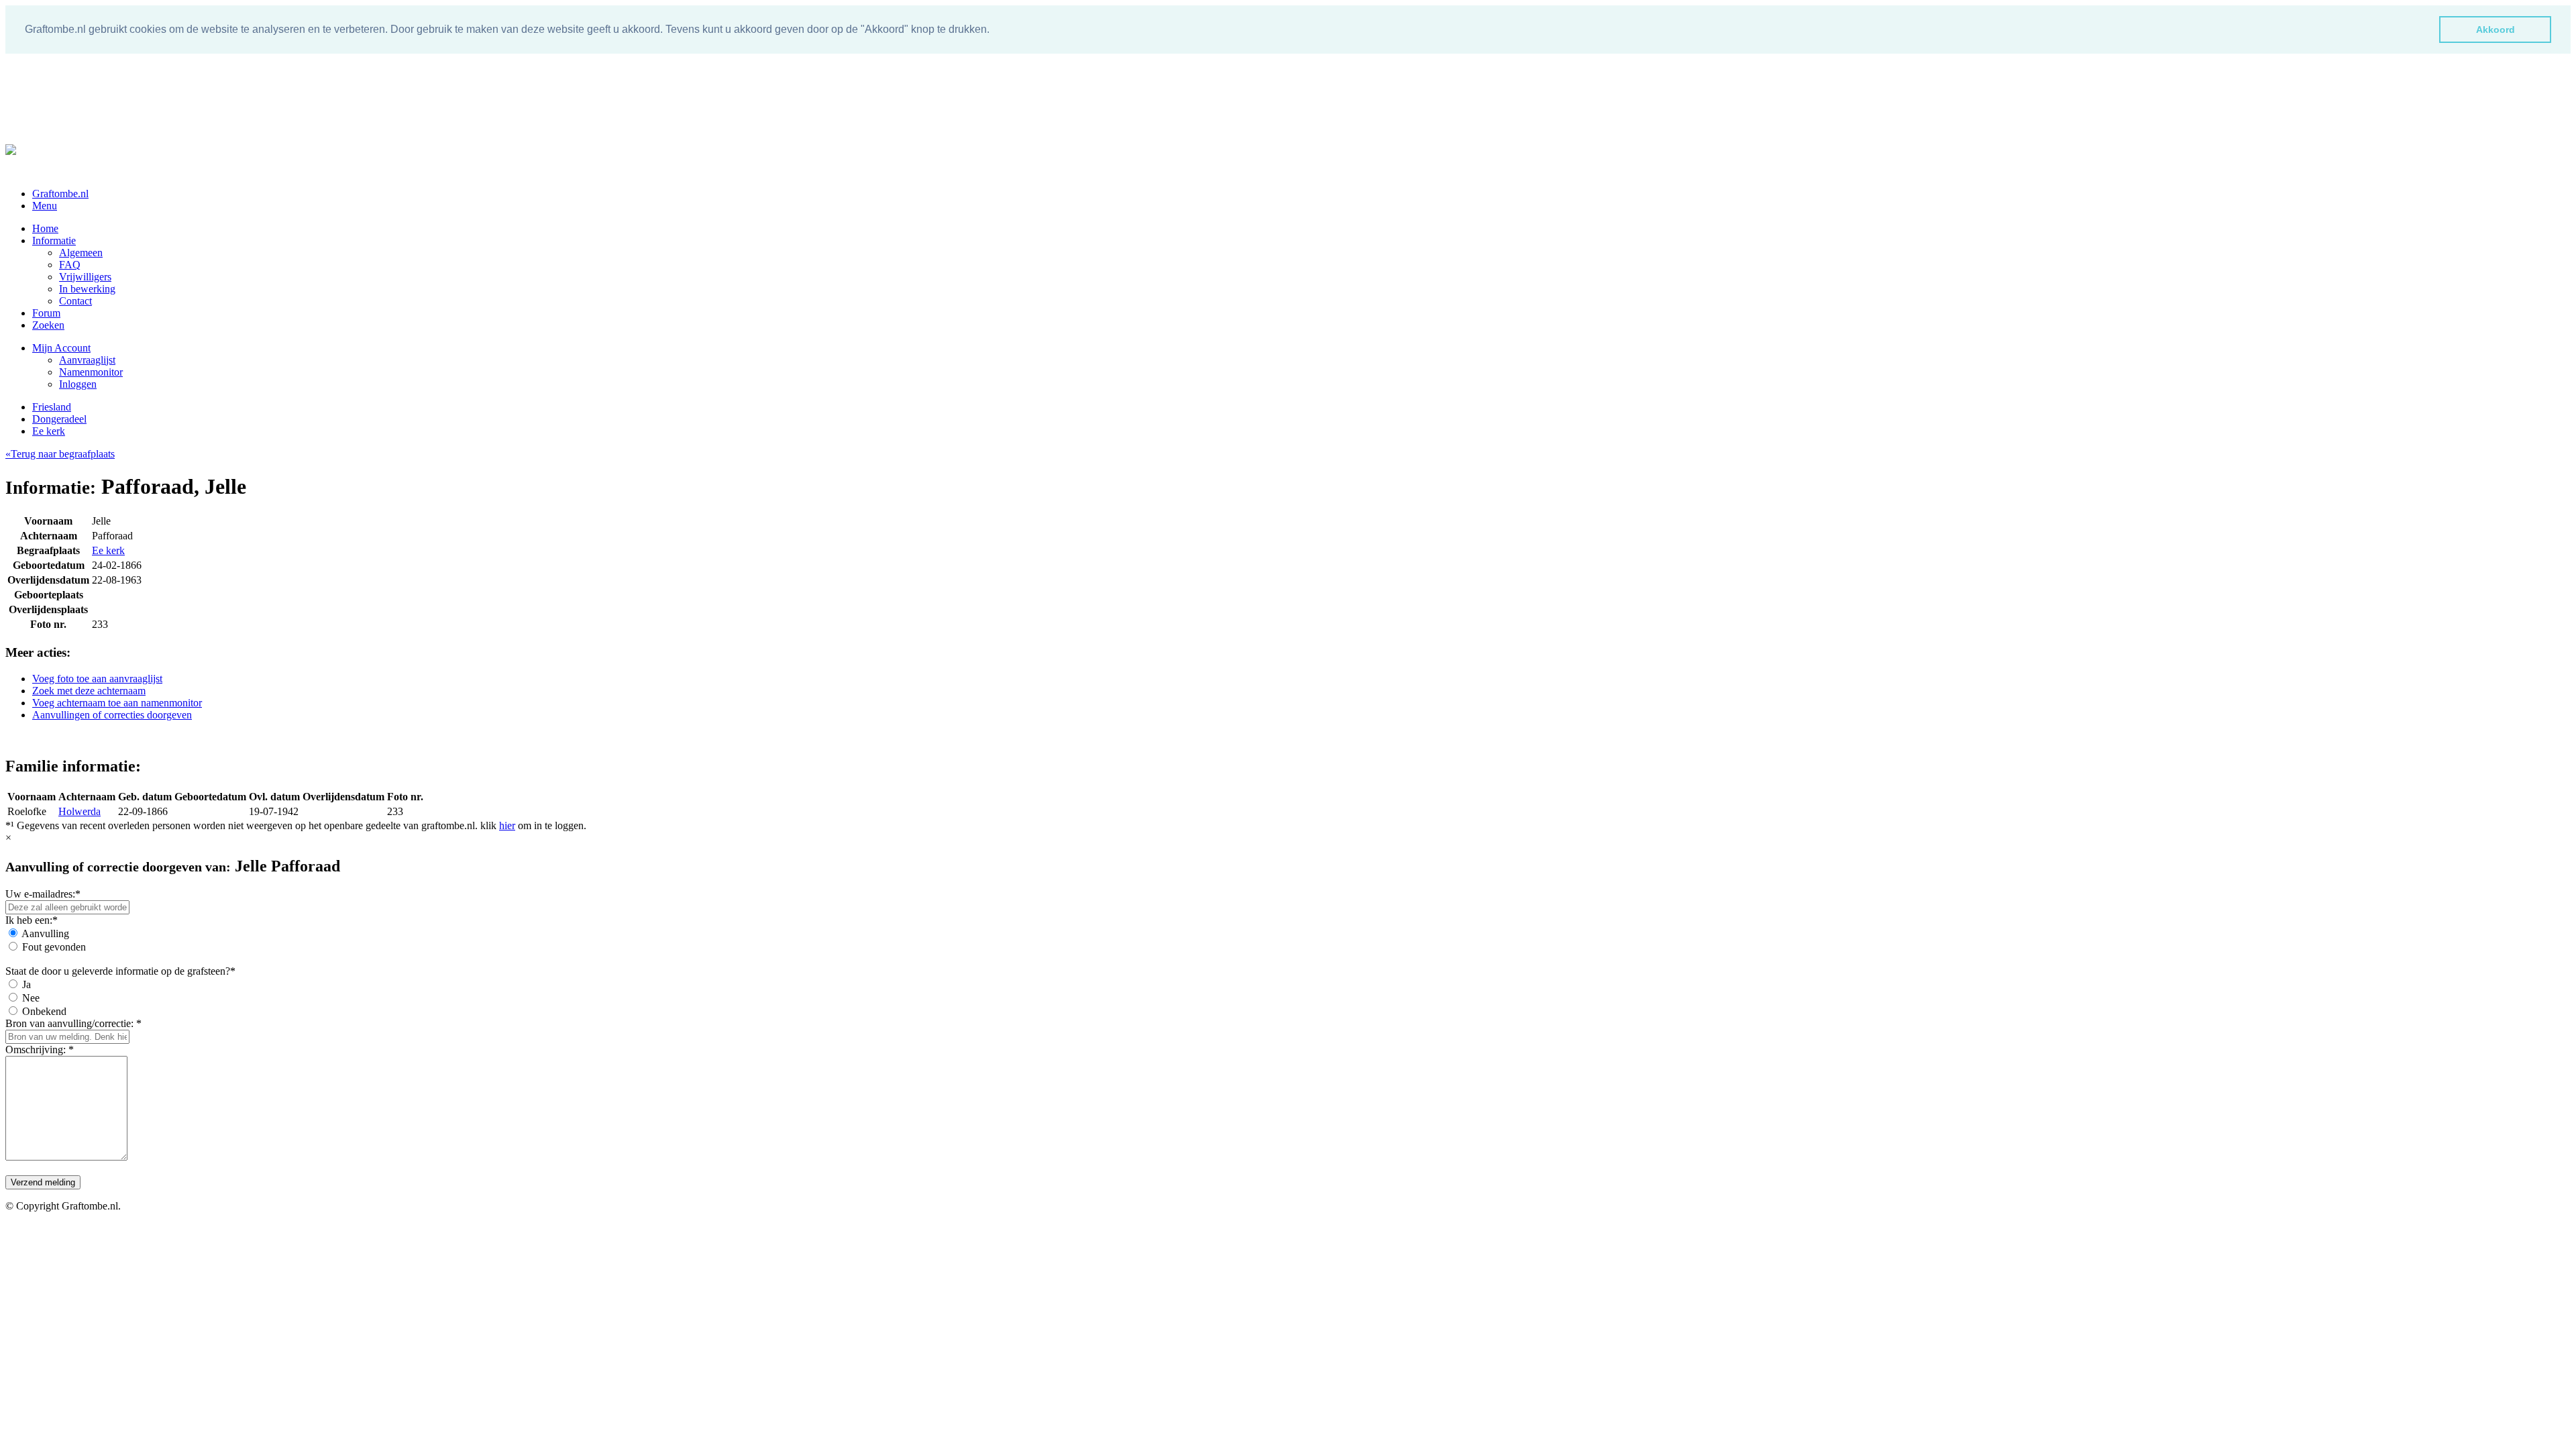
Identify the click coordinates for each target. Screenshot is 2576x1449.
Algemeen (81, 253)
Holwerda (79, 811)
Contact (75, 301)
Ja (26, 984)
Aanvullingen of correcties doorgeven (112, 715)
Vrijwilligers (85, 277)
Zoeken (48, 325)
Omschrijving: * (40, 1050)
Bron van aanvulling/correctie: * (73, 1023)
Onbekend (44, 1011)
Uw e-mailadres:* (43, 894)
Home (45, 228)
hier (507, 825)
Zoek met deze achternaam (89, 691)
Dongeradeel (59, 419)
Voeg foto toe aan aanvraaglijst (97, 679)
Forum (46, 313)
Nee (31, 998)
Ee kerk (49, 431)
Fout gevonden (54, 947)
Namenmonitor (91, 372)
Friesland (52, 407)
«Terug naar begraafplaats (60, 454)
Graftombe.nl (60, 194)
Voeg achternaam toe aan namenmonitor (117, 703)
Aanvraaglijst (87, 360)
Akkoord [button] (2495, 30)
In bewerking (87, 289)
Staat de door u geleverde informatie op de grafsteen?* (120, 971)
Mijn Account (61, 348)
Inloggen (78, 384)
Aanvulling (45, 933)
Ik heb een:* (32, 920)
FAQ (70, 265)
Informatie (54, 240)
